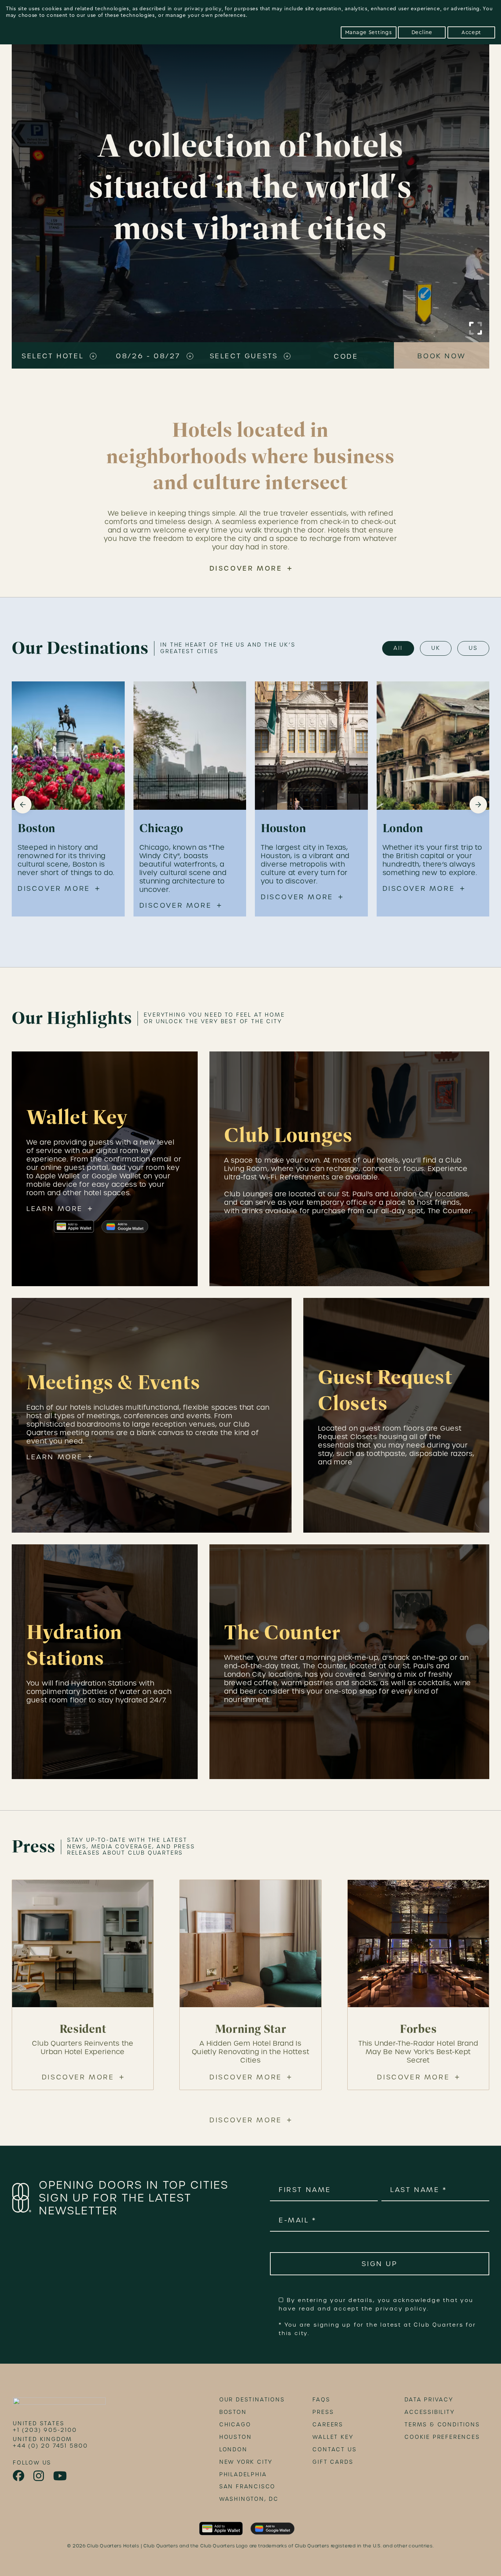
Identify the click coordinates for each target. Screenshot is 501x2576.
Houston (236, 2437)
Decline (422, 32)
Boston (233, 2412)
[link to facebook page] (19, 2476)
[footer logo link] (59, 2403)
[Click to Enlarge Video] (476, 328)
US (473, 648)
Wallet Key (333, 2437)
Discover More (246, 568)
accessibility (429, 2412)
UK (436, 648)
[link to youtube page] (61, 2476)
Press (323, 2412)
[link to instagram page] (39, 2476)
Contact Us (334, 2449)
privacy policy (203, 9)
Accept (471, 32)
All (398, 648)
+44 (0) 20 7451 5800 (50, 2446)
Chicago (235, 2425)
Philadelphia (243, 2474)
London (233, 2449)
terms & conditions (442, 2425)
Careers (328, 2425)
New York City (246, 2462)
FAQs (321, 2400)
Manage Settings (369, 32)
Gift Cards (333, 2462)
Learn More (55, 1209)
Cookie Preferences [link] (442, 2437)
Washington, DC (249, 2499)
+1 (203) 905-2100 (45, 2430)
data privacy (429, 2400)
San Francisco (247, 2487)
